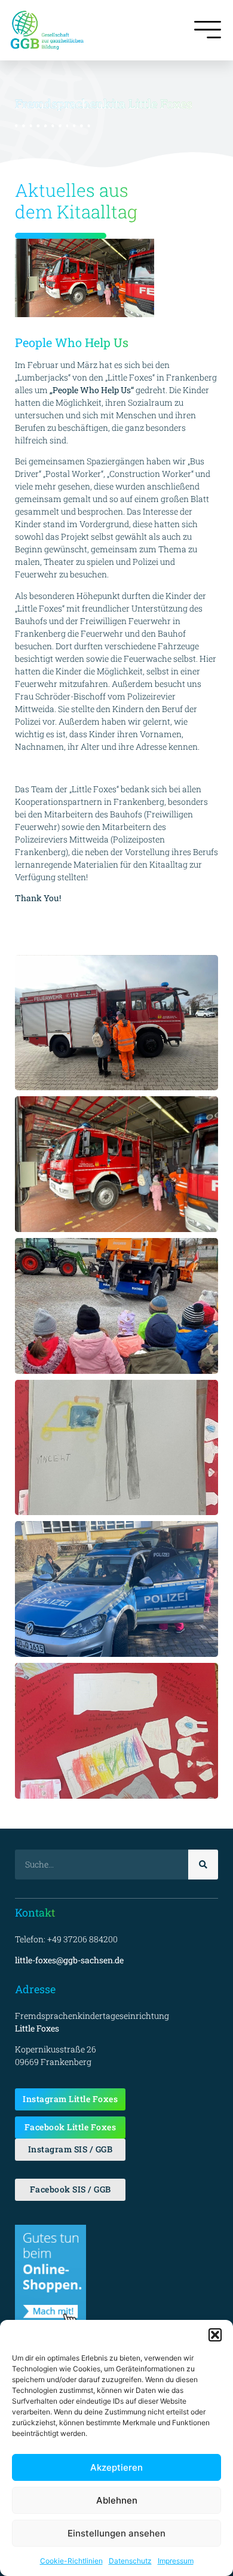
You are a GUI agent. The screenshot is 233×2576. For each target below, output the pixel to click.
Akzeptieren (116, 2467)
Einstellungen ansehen (116, 2533)
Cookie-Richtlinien (71, 2561)
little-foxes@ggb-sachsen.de (69, 1960)
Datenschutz (130, 2561)
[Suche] (203, 1865)
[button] (215, 2335)
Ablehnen (117, 2500)
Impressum (176, 2561)
